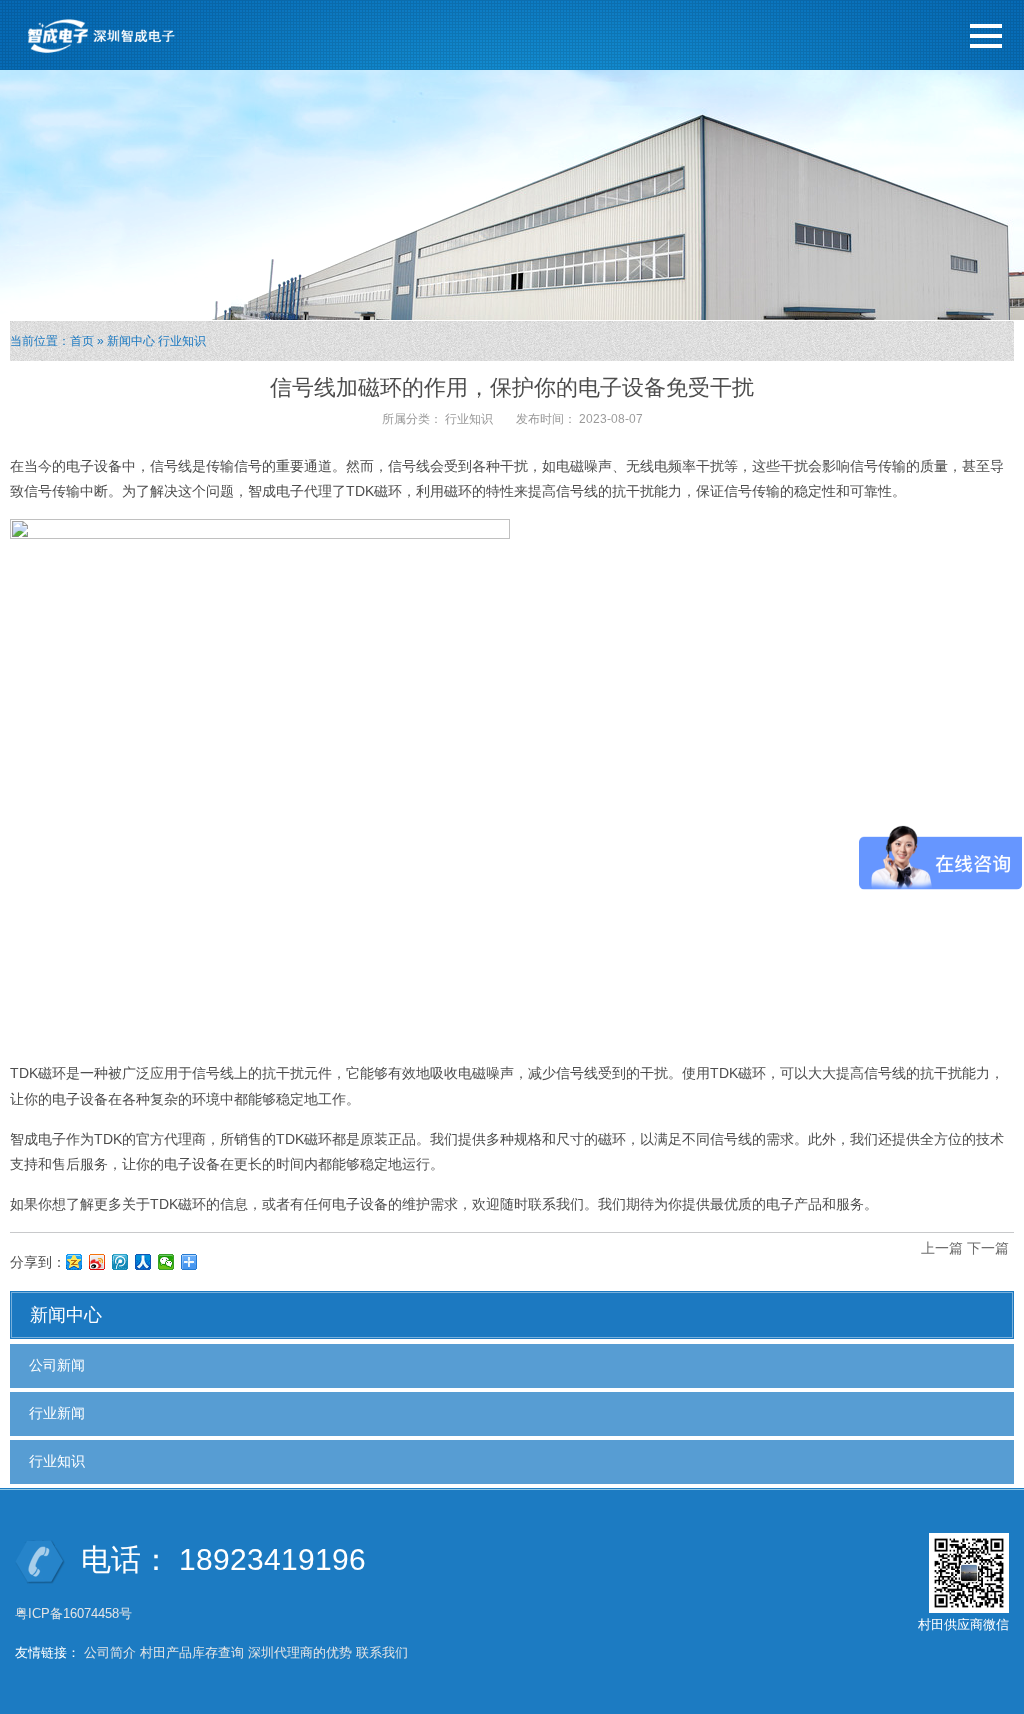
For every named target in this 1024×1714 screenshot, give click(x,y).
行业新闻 (57, 1413)
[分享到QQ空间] (74, 1262)
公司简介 (110, 1652)
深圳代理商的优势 (300, 1652)
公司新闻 (57, 1365)
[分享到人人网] (143, 1262)
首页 (82, 341)
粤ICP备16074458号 (75, 1613)
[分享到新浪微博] (97, 1262)
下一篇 (988, 1248)
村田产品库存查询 (192, 1652)
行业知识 (182, 341)
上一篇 (942, 1248)
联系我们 (382, 1652)
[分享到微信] (166, 1262)
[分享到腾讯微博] (120, 1262)
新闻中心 (131, 341)
